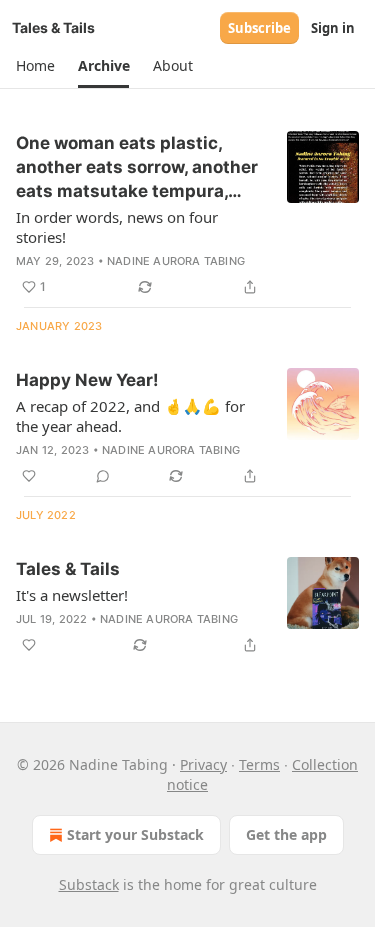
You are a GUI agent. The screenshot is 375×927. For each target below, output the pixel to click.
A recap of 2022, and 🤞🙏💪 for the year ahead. (130, 416)
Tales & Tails (68, 569)
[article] (187, 215)
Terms (259, 764)
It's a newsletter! (72, 595)
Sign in (333, 28)
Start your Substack (135, 834)
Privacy (203, 764)
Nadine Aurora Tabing (176, 261)
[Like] (29, 476)
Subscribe (259, 28)
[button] (35, 66)
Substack (89, 884)
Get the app (286, 834)
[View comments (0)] (103, 476)
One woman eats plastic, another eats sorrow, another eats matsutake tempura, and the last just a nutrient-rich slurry (137, 168)
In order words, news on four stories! (117, 227)
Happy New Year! (87, 380)
